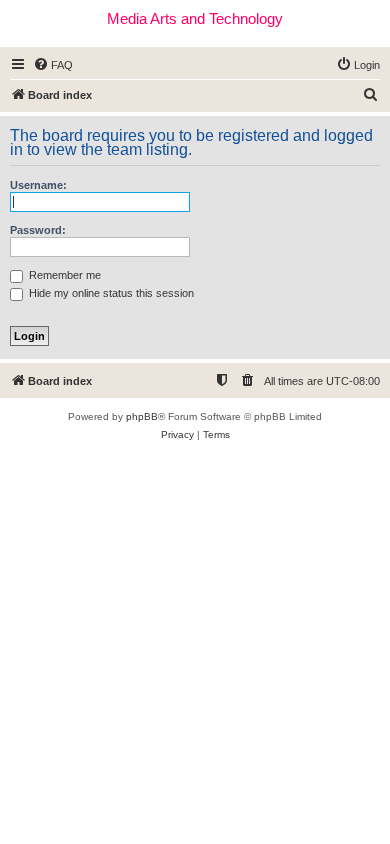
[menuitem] (53, 65)
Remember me (63, 275)
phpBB (142, 416)
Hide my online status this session (110, 293)
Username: (38, 185)
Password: (38, 230)
